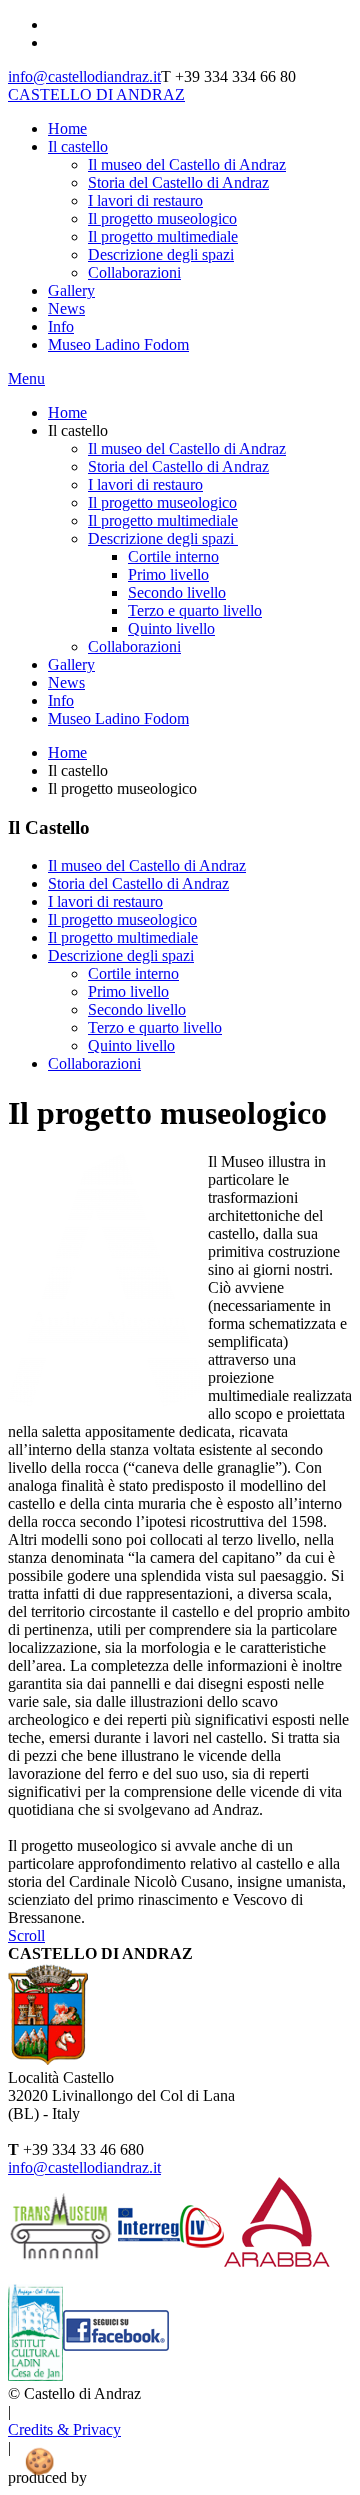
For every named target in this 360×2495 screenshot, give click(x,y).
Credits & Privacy (64, 2429)
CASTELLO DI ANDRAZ (96, 94)
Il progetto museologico (162, 218)
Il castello (78, 146)
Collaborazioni (134, 272)
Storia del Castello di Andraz (178, 182)
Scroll (26, 1935)
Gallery (71, 290)
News (66, 308)
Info (61, 326)
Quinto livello (131, 1045)
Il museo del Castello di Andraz (187, 164)
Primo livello (128, 991)
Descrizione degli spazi (161, 254)
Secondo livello (137, 1009)
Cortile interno (133, 973)
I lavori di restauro (145, 200)
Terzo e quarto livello (155, 1027)
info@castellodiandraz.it (84, 76)
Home (67, 128)
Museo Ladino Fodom (118, 344)
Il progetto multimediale (163, 236)
